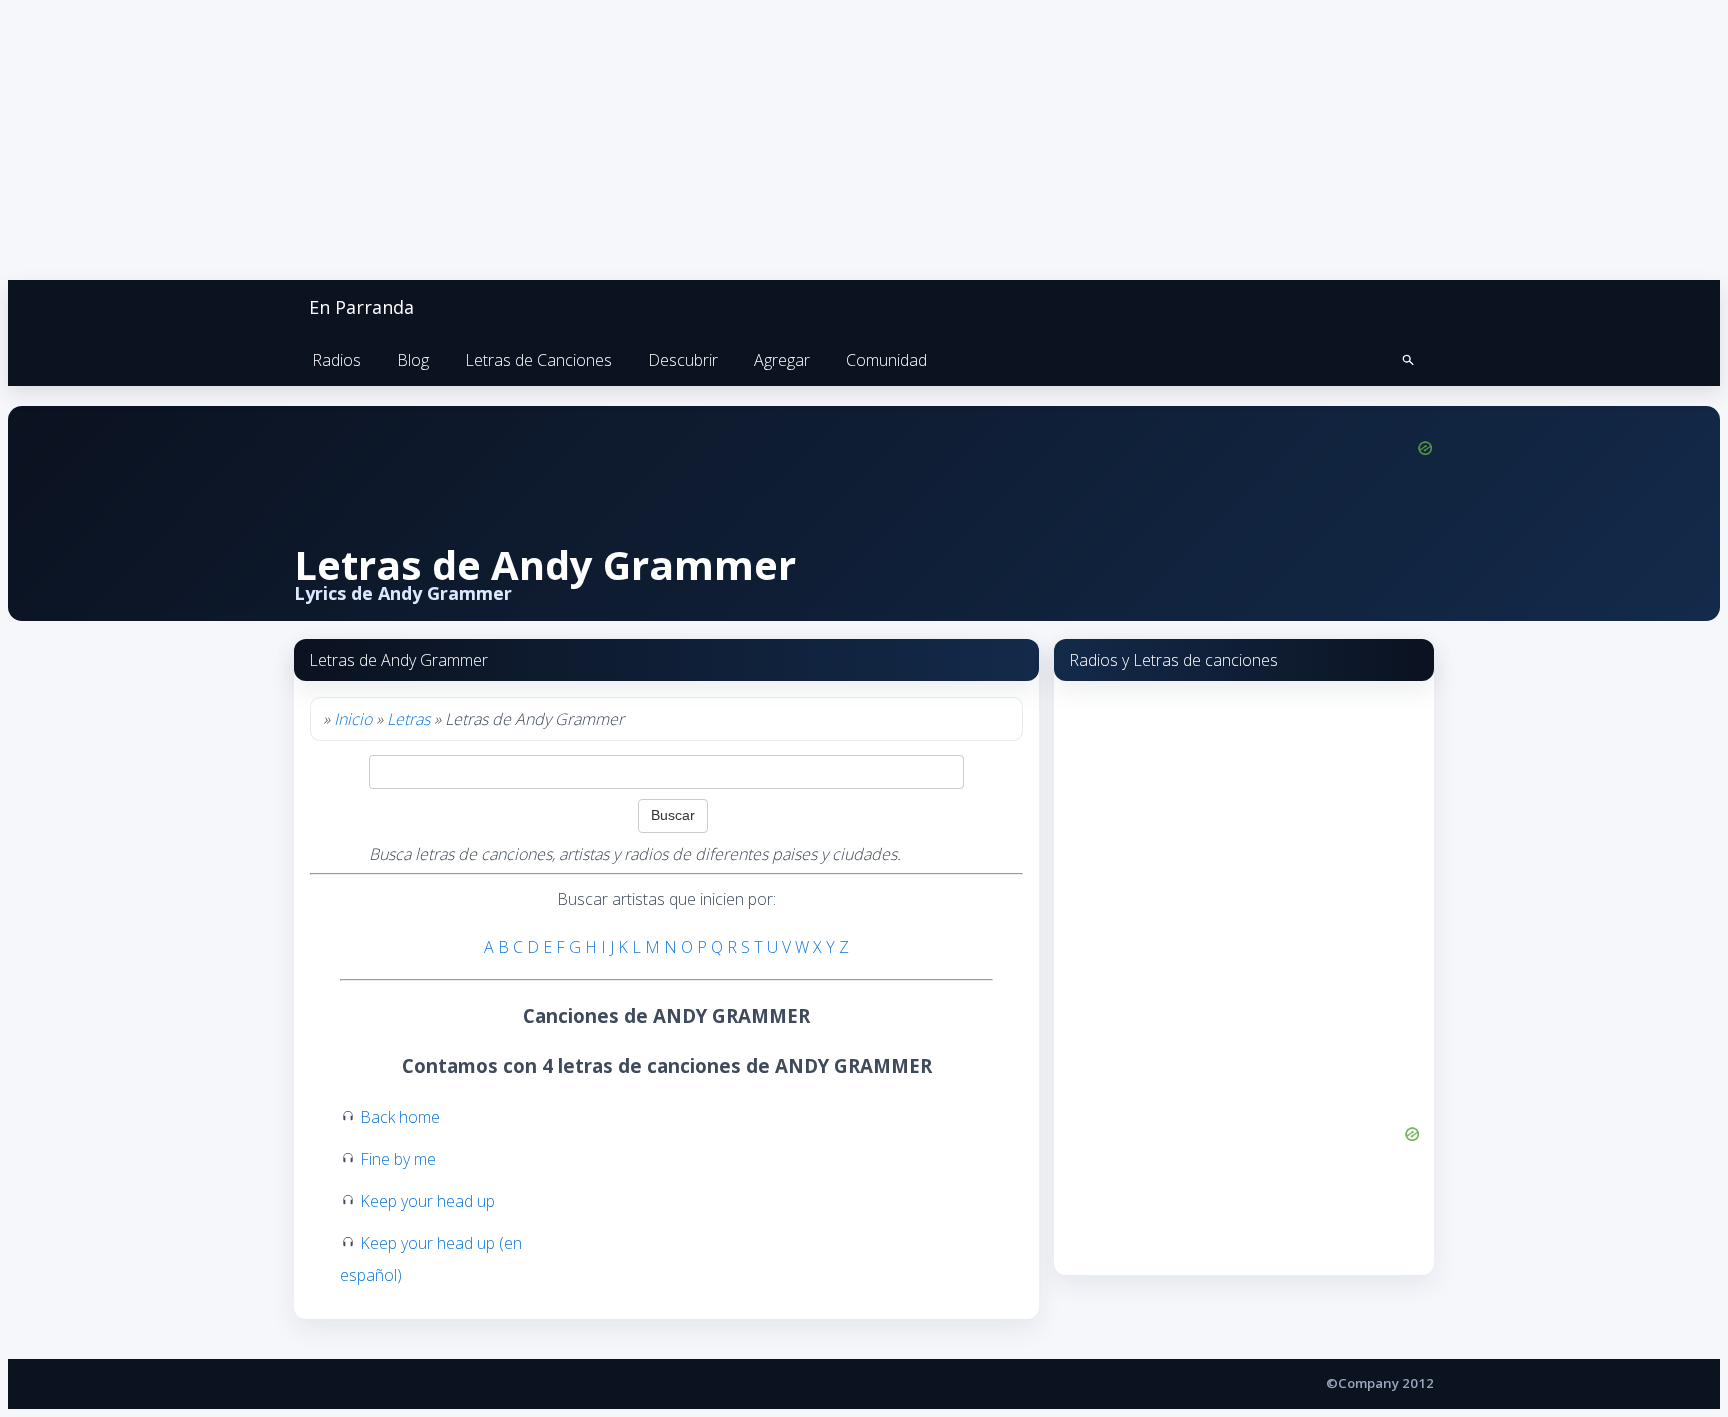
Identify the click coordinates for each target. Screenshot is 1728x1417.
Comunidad (886, 360)
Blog (413, 360)
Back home (400, 1117)
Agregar (782, 360)
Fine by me (398, 1159)
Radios (336, 360)
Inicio (353, 719)
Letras (408, 719)
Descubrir (683, 360)
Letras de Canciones (538, 360)
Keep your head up (427, 1201)
